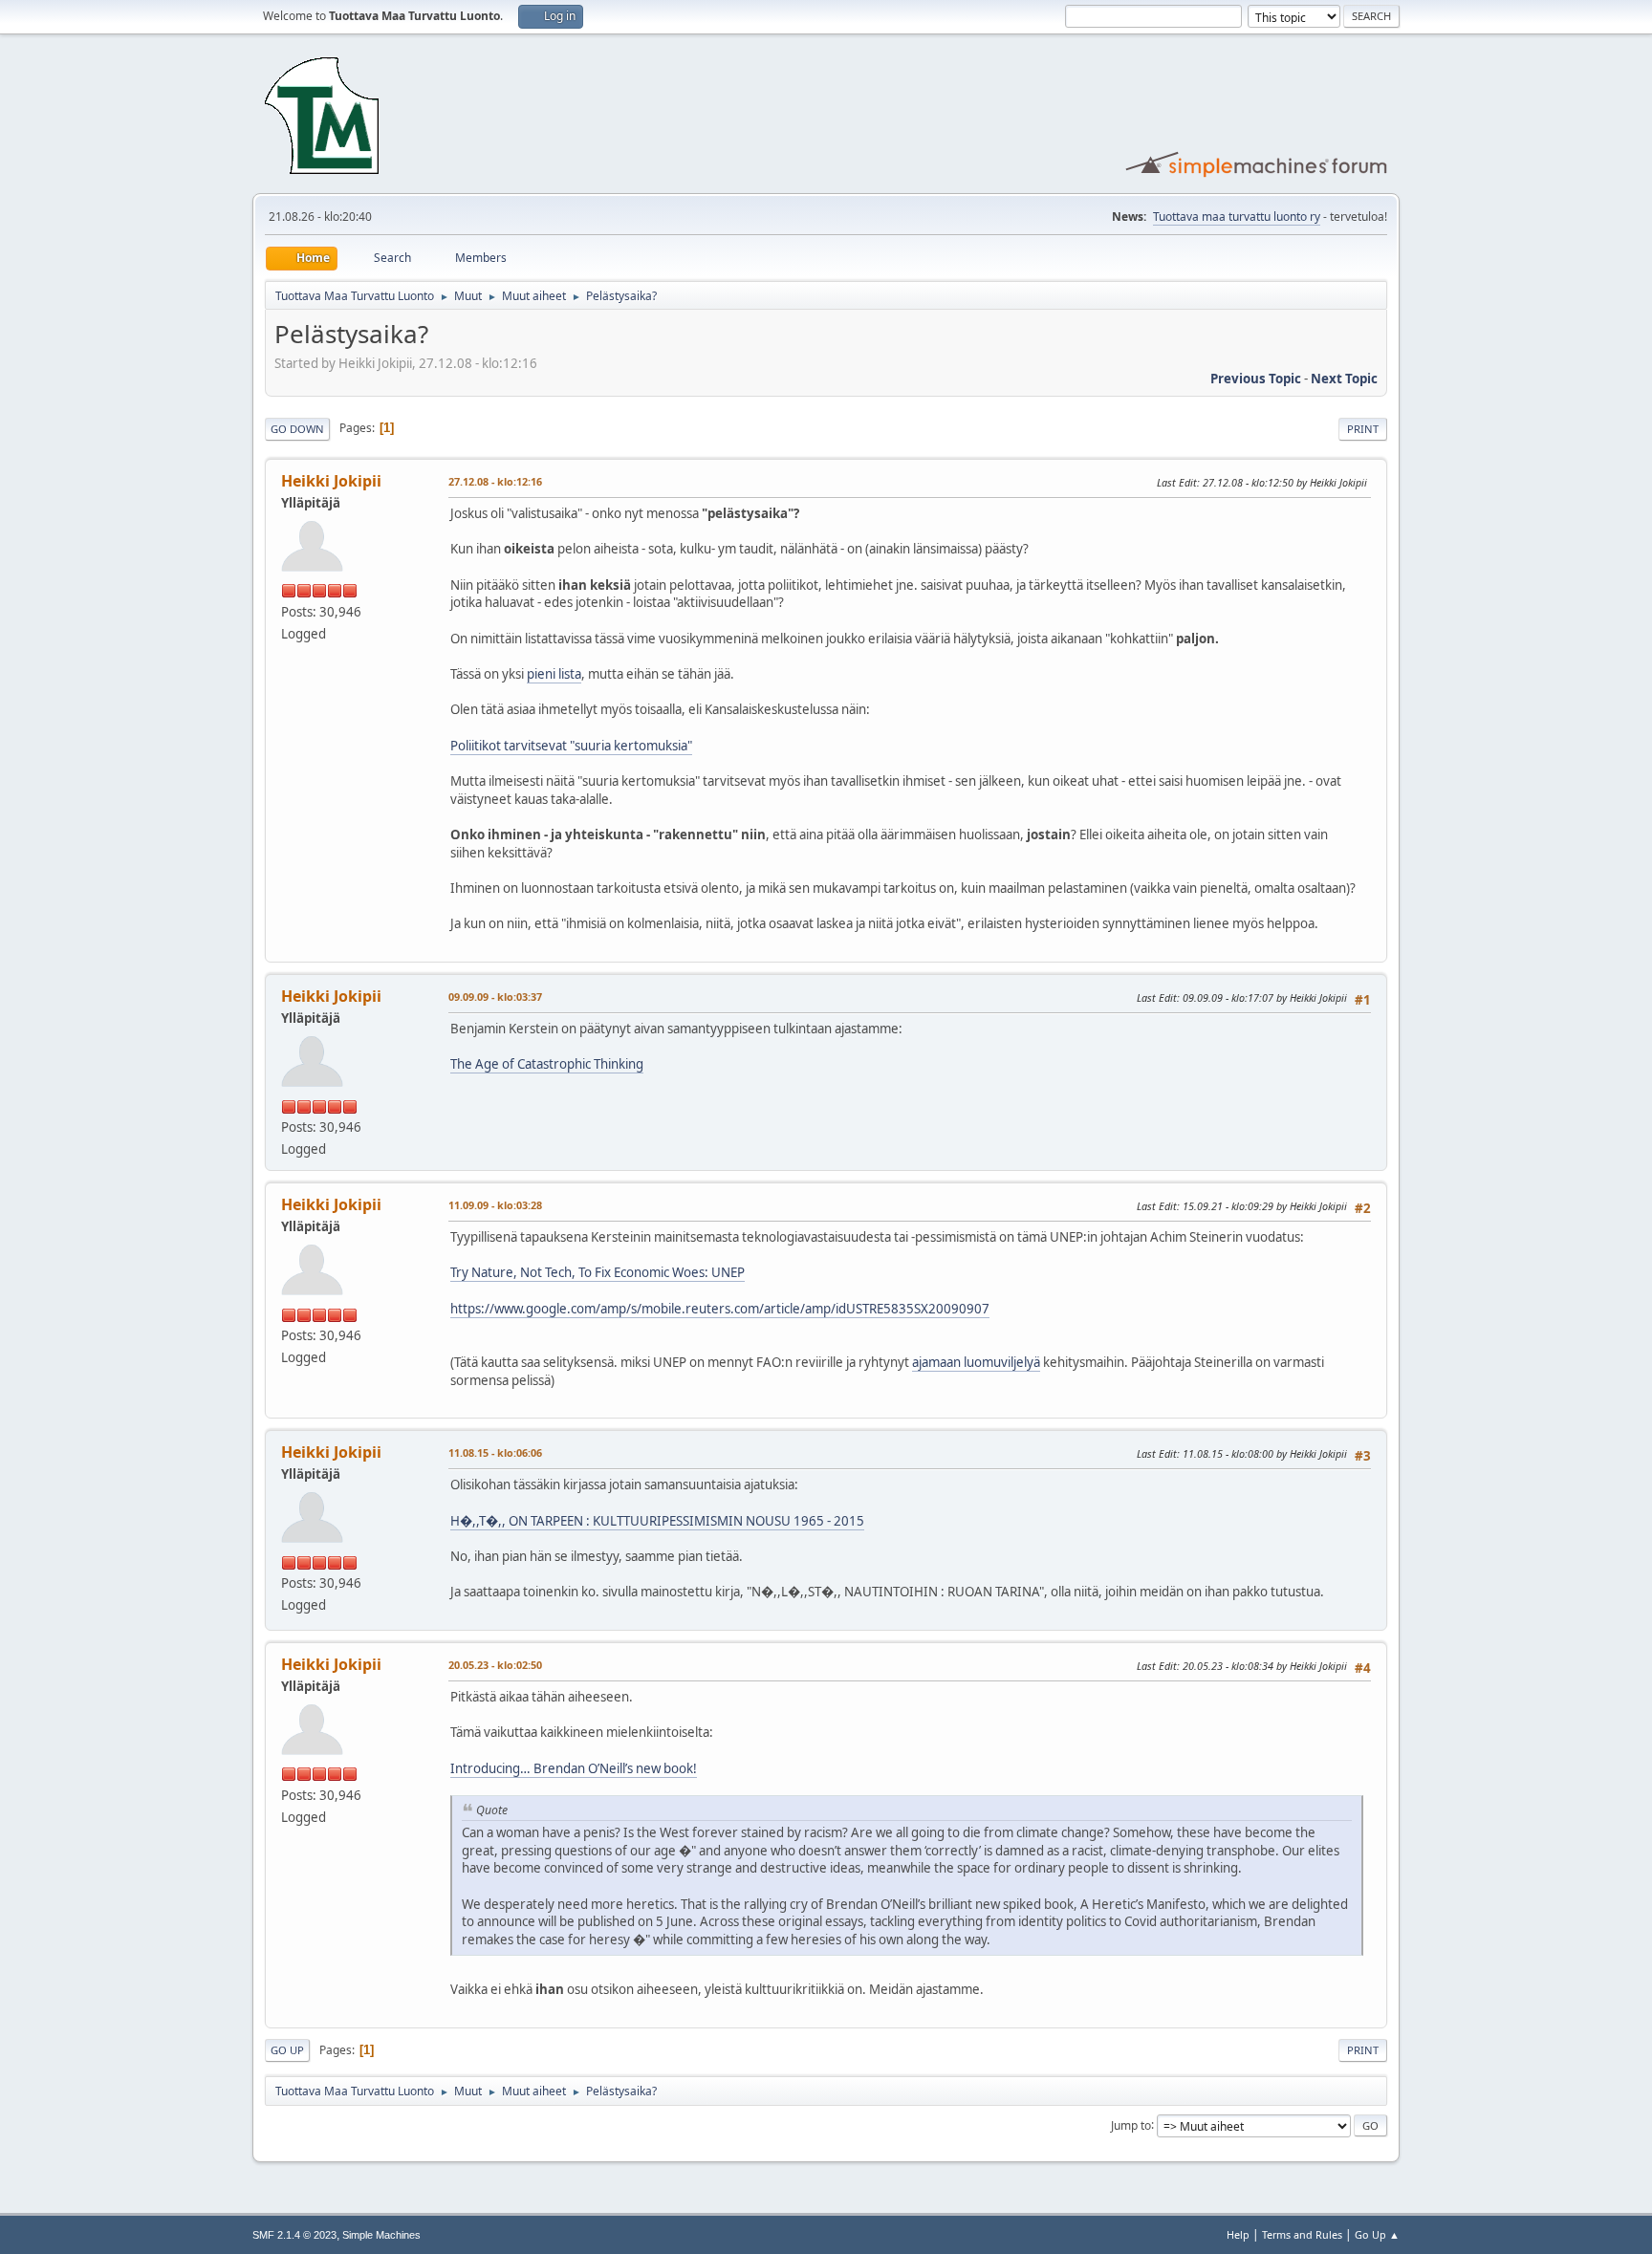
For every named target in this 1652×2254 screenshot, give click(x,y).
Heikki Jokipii (331, 481)
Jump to (1131, 2124)
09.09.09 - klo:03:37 (495, 997)
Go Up (287, 2050)
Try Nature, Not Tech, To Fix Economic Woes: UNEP (598, 1272)
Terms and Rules (1302, 2234)
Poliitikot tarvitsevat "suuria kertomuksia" (571, 746)
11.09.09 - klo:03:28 (495, 1205)
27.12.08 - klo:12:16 (495, 481)
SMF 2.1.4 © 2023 (294, 2235)
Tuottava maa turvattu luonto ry (1237, 217)
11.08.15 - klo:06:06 (495, 1452)
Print (1363, 429)
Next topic (1344, 379)
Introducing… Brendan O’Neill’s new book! (574, 1768)
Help (1238, 2234)
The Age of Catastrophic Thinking (547, 1064)
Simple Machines (381, 2235)
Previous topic (1256, 379)
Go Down (297, 429)
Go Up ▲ (1377, 2234)
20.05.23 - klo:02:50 (495, 1665)
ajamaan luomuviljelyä (976, 1362)
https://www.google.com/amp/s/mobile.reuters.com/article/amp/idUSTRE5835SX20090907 (720, 1309)
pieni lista (554, 674)
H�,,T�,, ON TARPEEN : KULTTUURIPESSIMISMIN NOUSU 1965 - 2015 (657, 1521)
